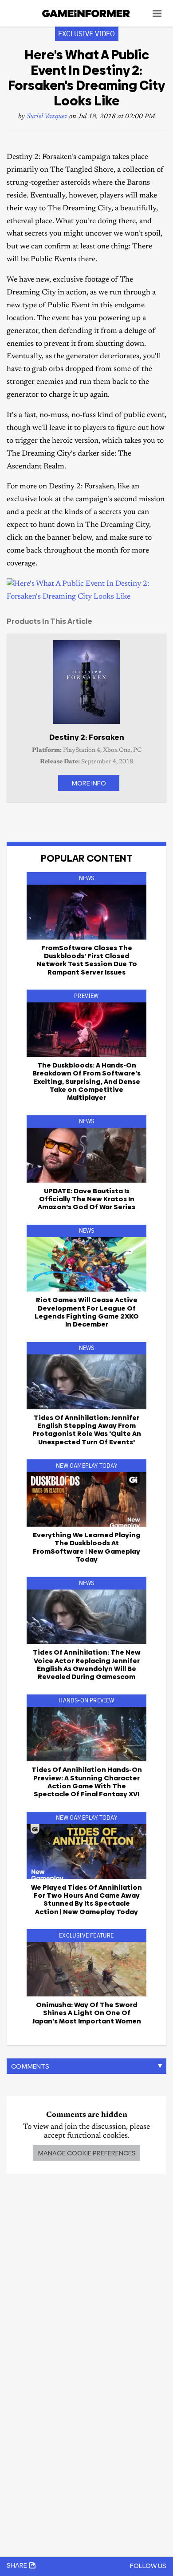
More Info (89, 783)
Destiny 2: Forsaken (87, 737)
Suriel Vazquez (47, 117)
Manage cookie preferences (87, 2153)
